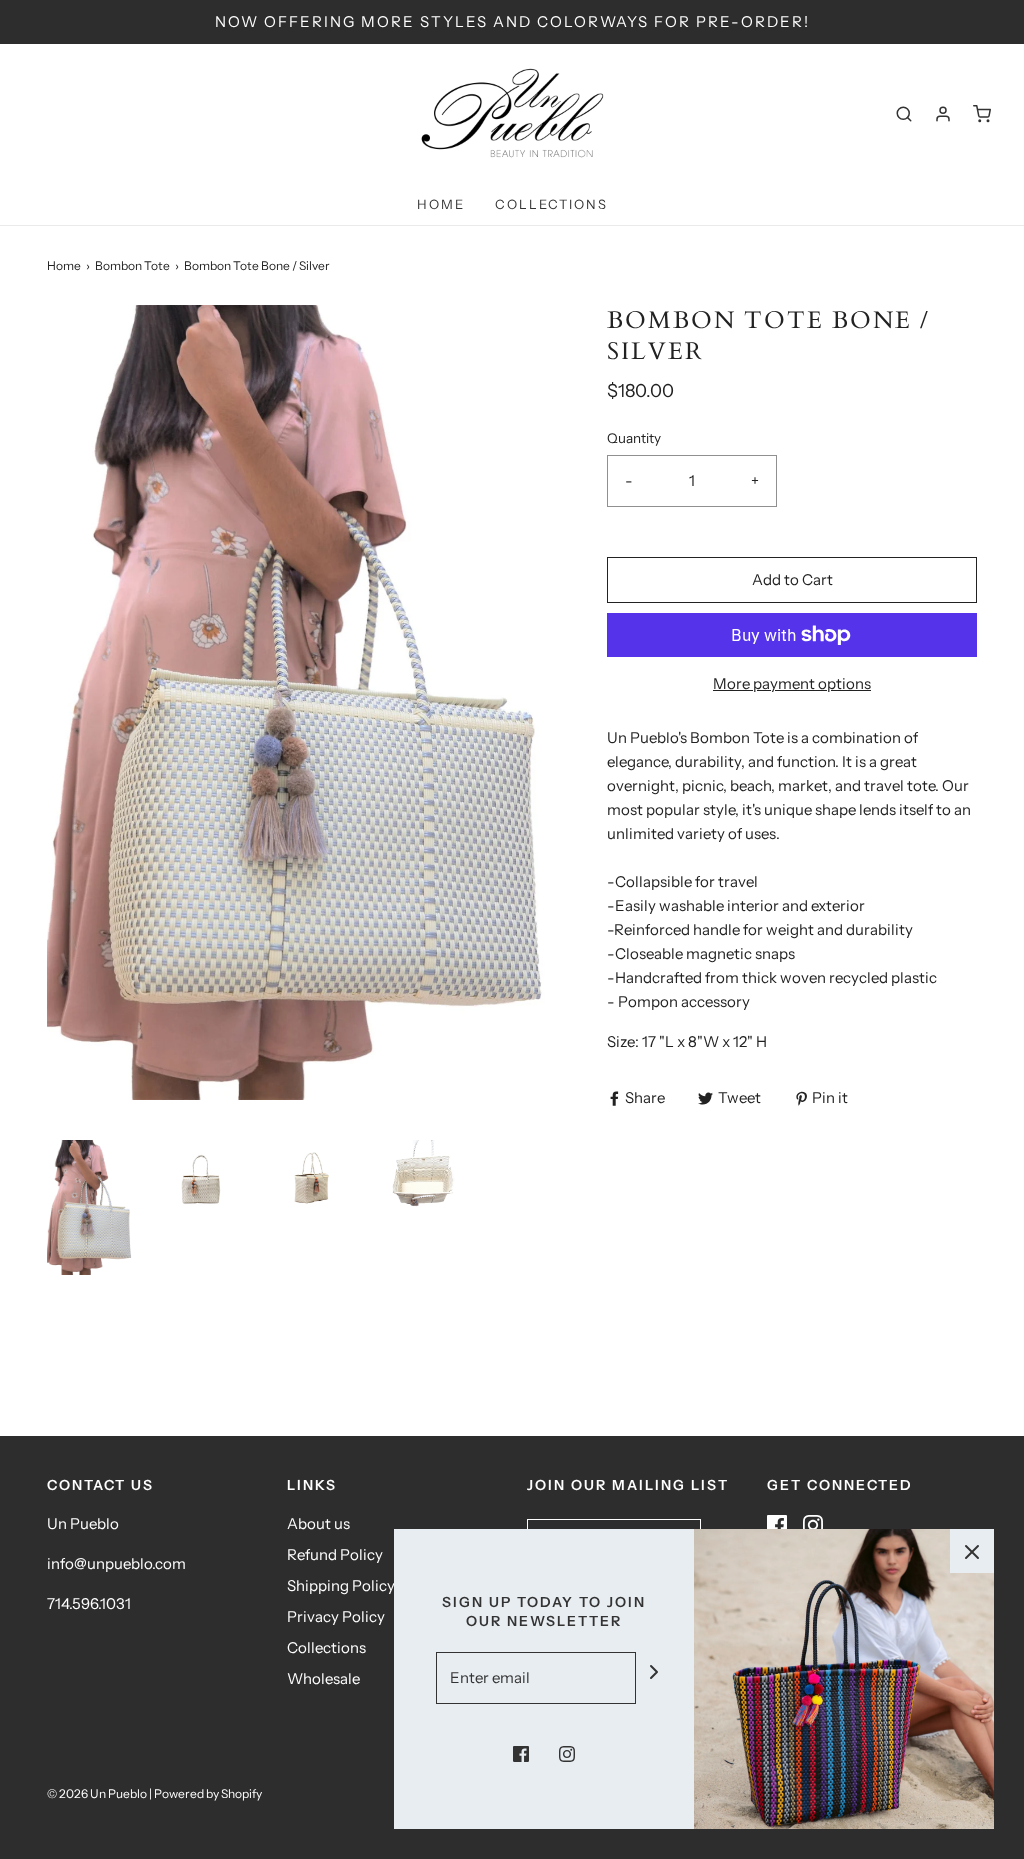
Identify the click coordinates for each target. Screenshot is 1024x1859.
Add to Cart (792, 579)
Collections (551, 204)
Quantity (634, 438)
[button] (92, 1207)
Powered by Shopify (208, 1793)
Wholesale (323, 1678)
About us (318, 1523)
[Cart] (982, 114)
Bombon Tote (132, 265)
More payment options (792, 683)
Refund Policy (335, 1554)
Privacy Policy (336, 1616)
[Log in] (943, 114)
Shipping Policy (341, 1585)
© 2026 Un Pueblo (97, 1793)
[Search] (904, 114)
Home (441, 204)
